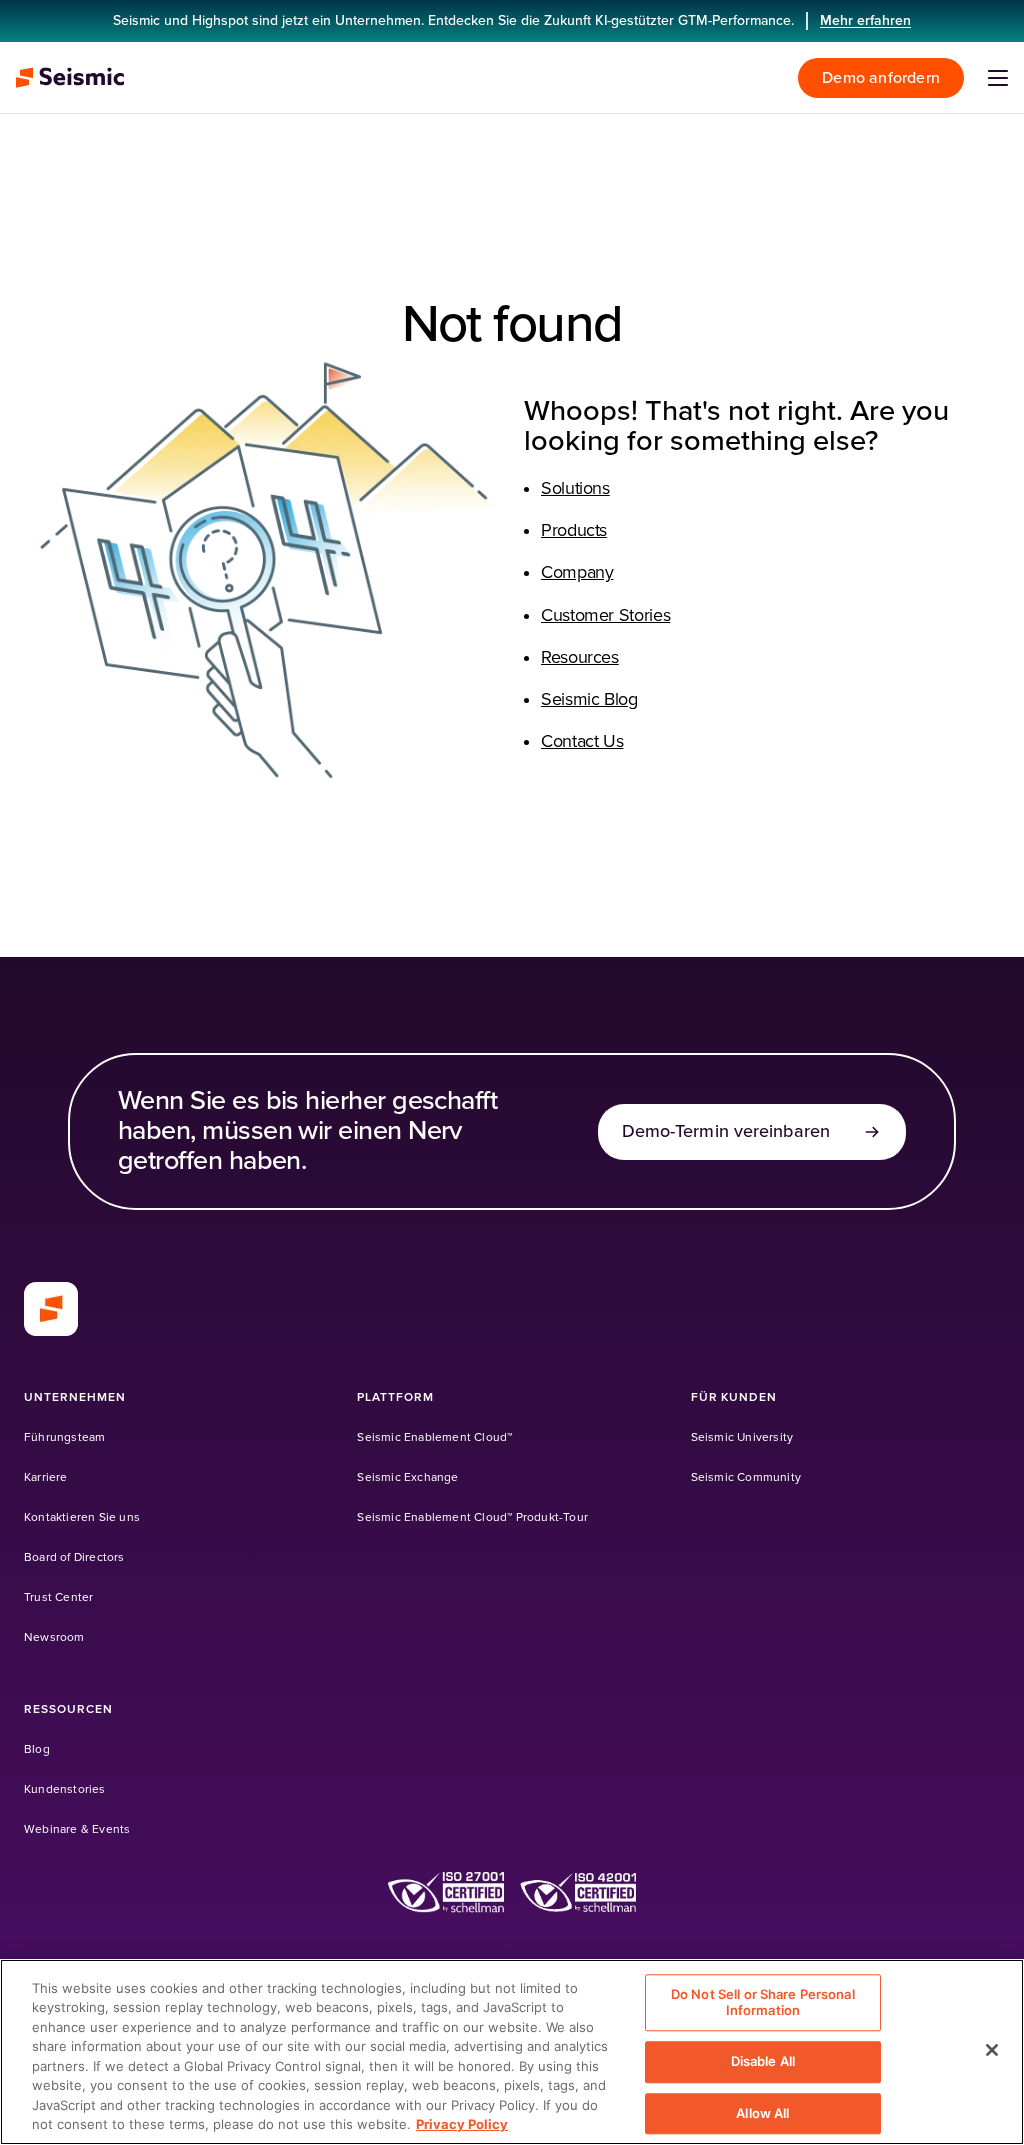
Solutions (575, 489)
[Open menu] (998, 78)
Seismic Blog (589, 700)
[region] (512, 2052)
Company (577, 573)
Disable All (763, 2061)
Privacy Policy (462, 2124)
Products (574, 531)
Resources (580, 658)
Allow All (762, 2113)
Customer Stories (605, 616)
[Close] (992, 2050)
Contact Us (582, 742)
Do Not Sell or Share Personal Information (763, 2002)
